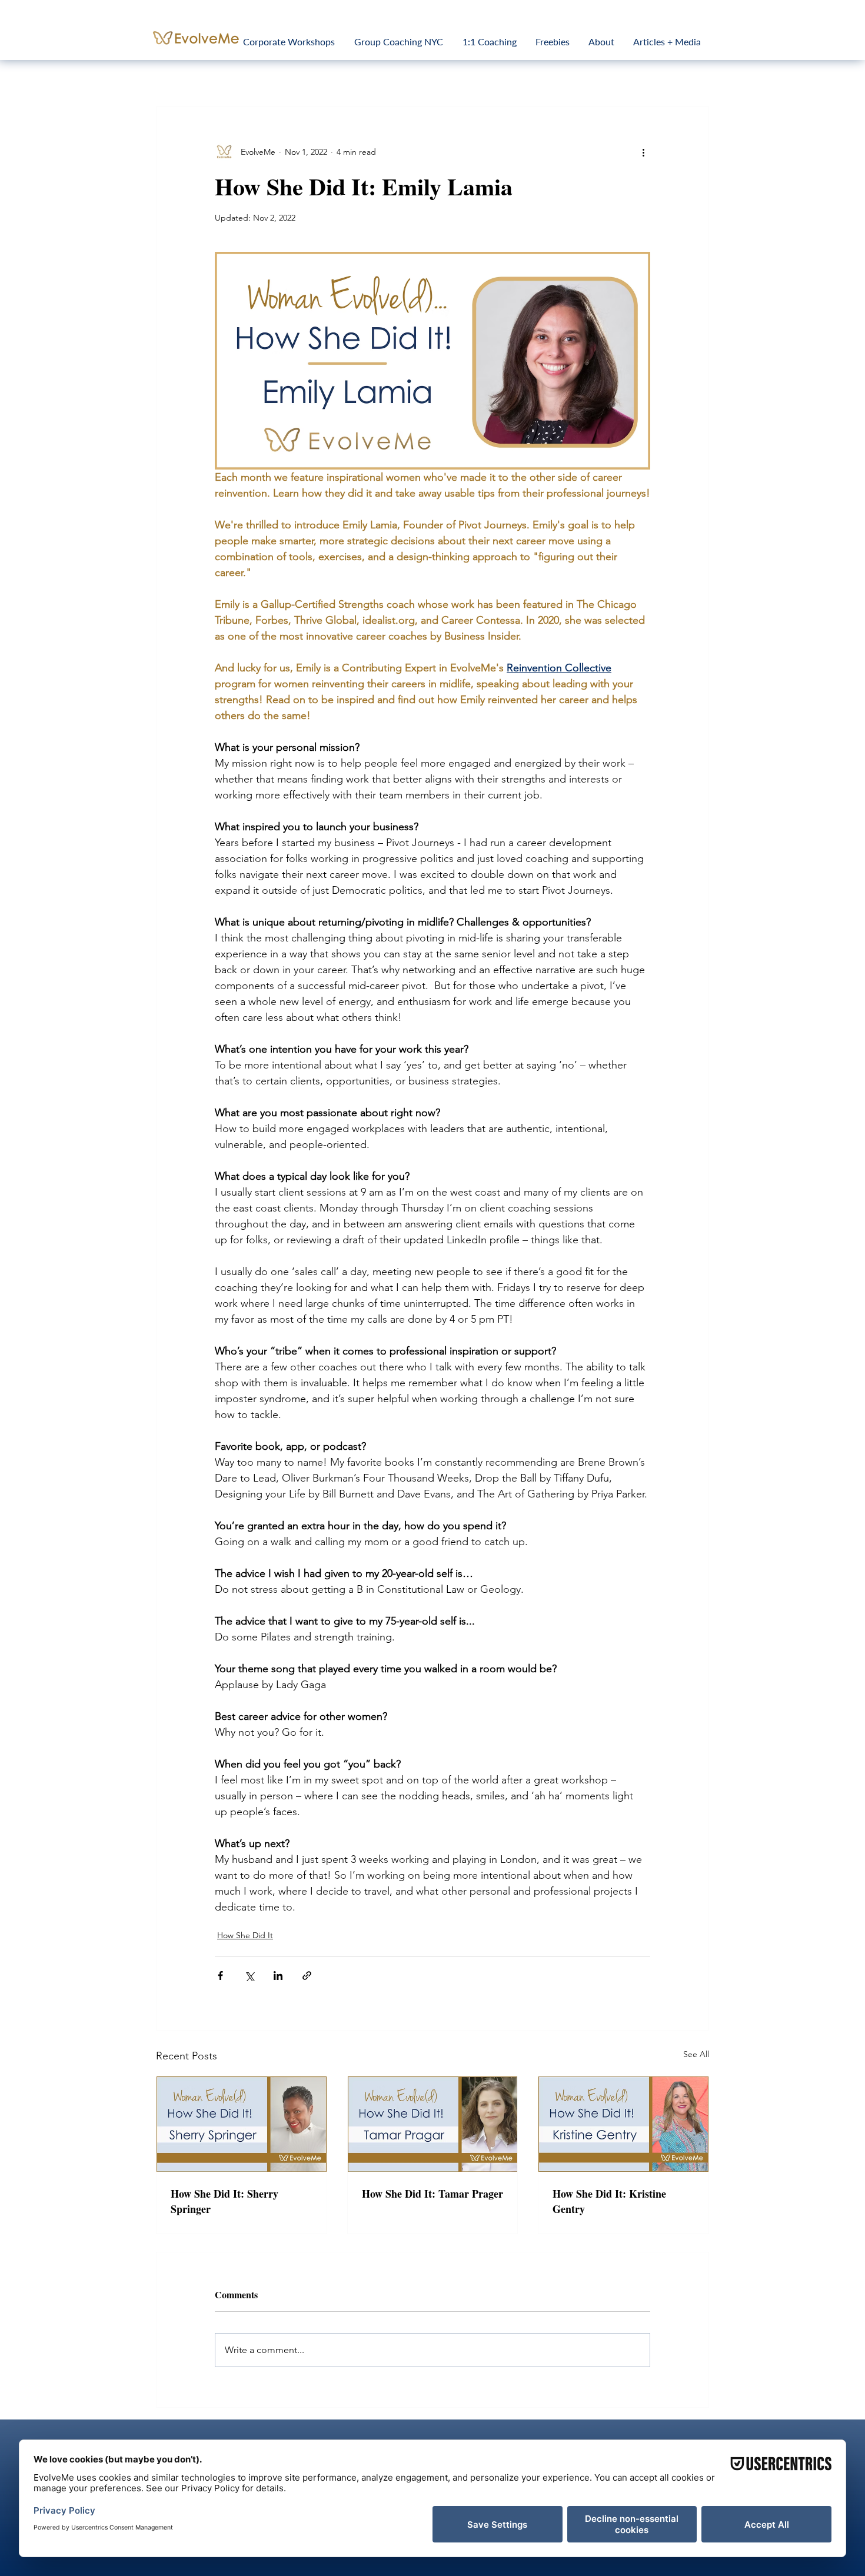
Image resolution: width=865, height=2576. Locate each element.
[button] (622, 1193)
